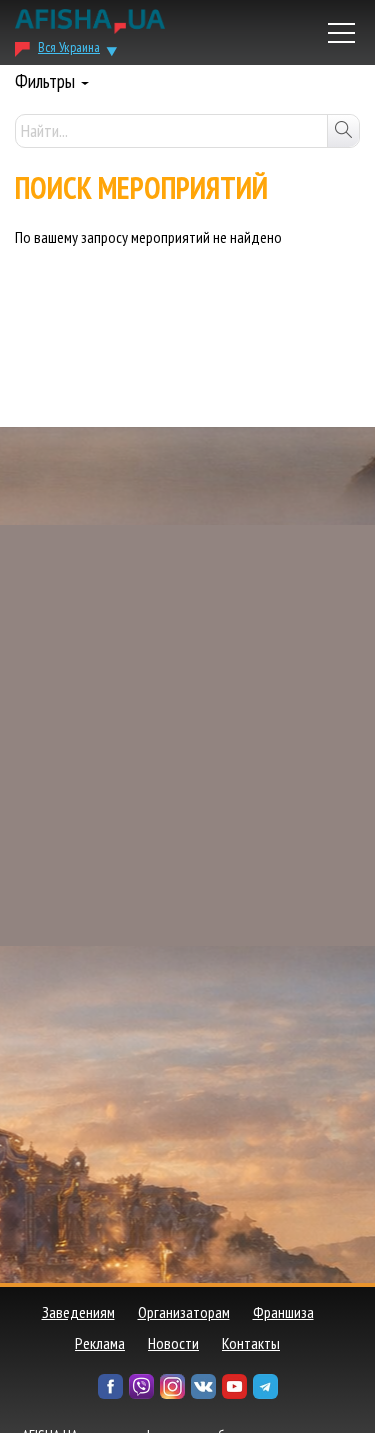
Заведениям (78, 1312)
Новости (173, 1343)
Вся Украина (69, 47)
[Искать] (343, 131)
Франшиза (283, 1312)
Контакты (251, 1343)
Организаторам (184, 1312)
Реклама (100, 1343)
